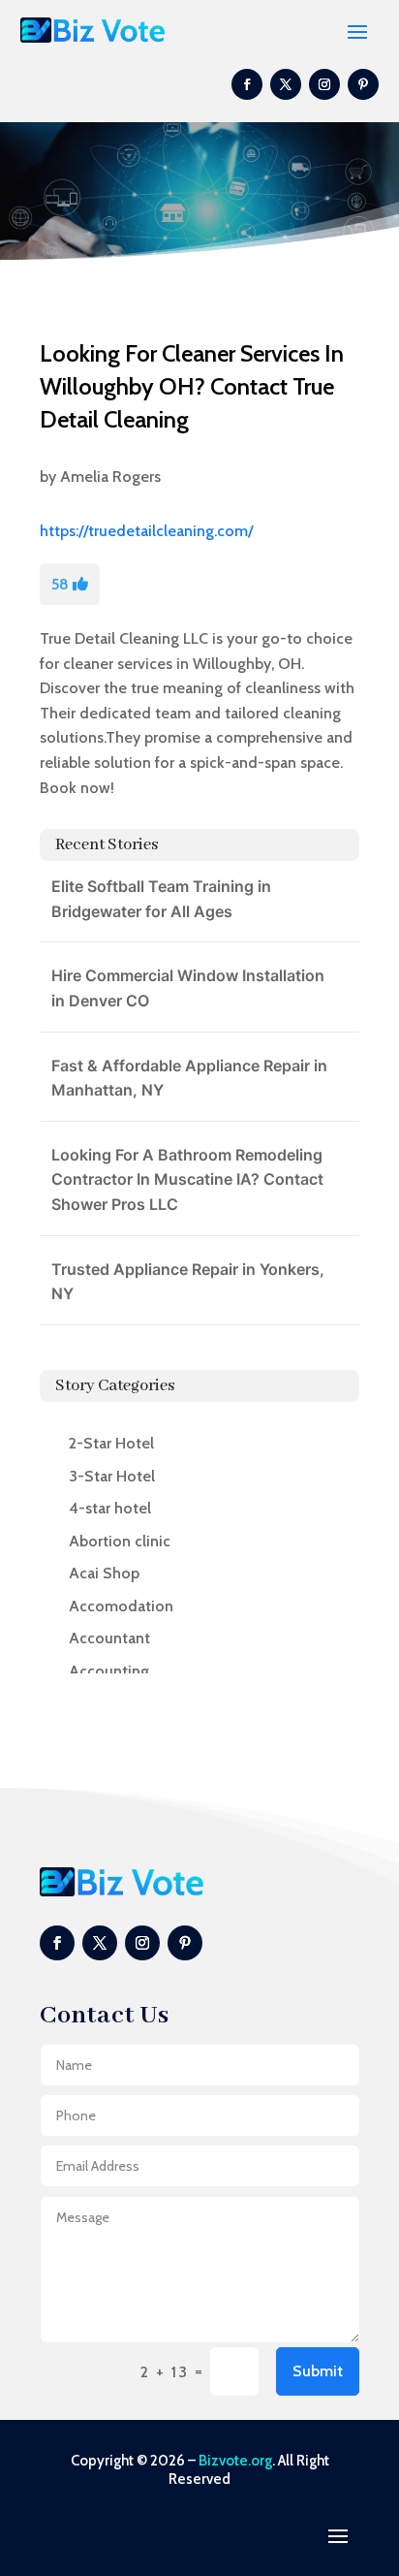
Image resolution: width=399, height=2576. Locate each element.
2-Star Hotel (111, 1443)
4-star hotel (110, 1508)
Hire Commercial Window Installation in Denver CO (188, 988)
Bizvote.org (235, 2461)
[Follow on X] (286, 84)
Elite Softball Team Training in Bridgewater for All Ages (161, 899)
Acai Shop (104, 1573)
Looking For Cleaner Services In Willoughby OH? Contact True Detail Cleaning (192, 386)
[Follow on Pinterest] (363, 84)
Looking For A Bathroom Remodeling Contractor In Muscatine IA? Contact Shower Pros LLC (187, 1179)
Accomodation (121, 1606)
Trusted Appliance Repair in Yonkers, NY (188, 1282)
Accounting (109, 1671)
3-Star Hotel (112, 1476)
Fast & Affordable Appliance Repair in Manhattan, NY (189, 1078)
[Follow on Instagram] (324, 84)
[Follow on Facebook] (247, 84)
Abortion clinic (120, 1541)
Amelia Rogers (110, 477)
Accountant (109, 1638)
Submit (318, 2371)
